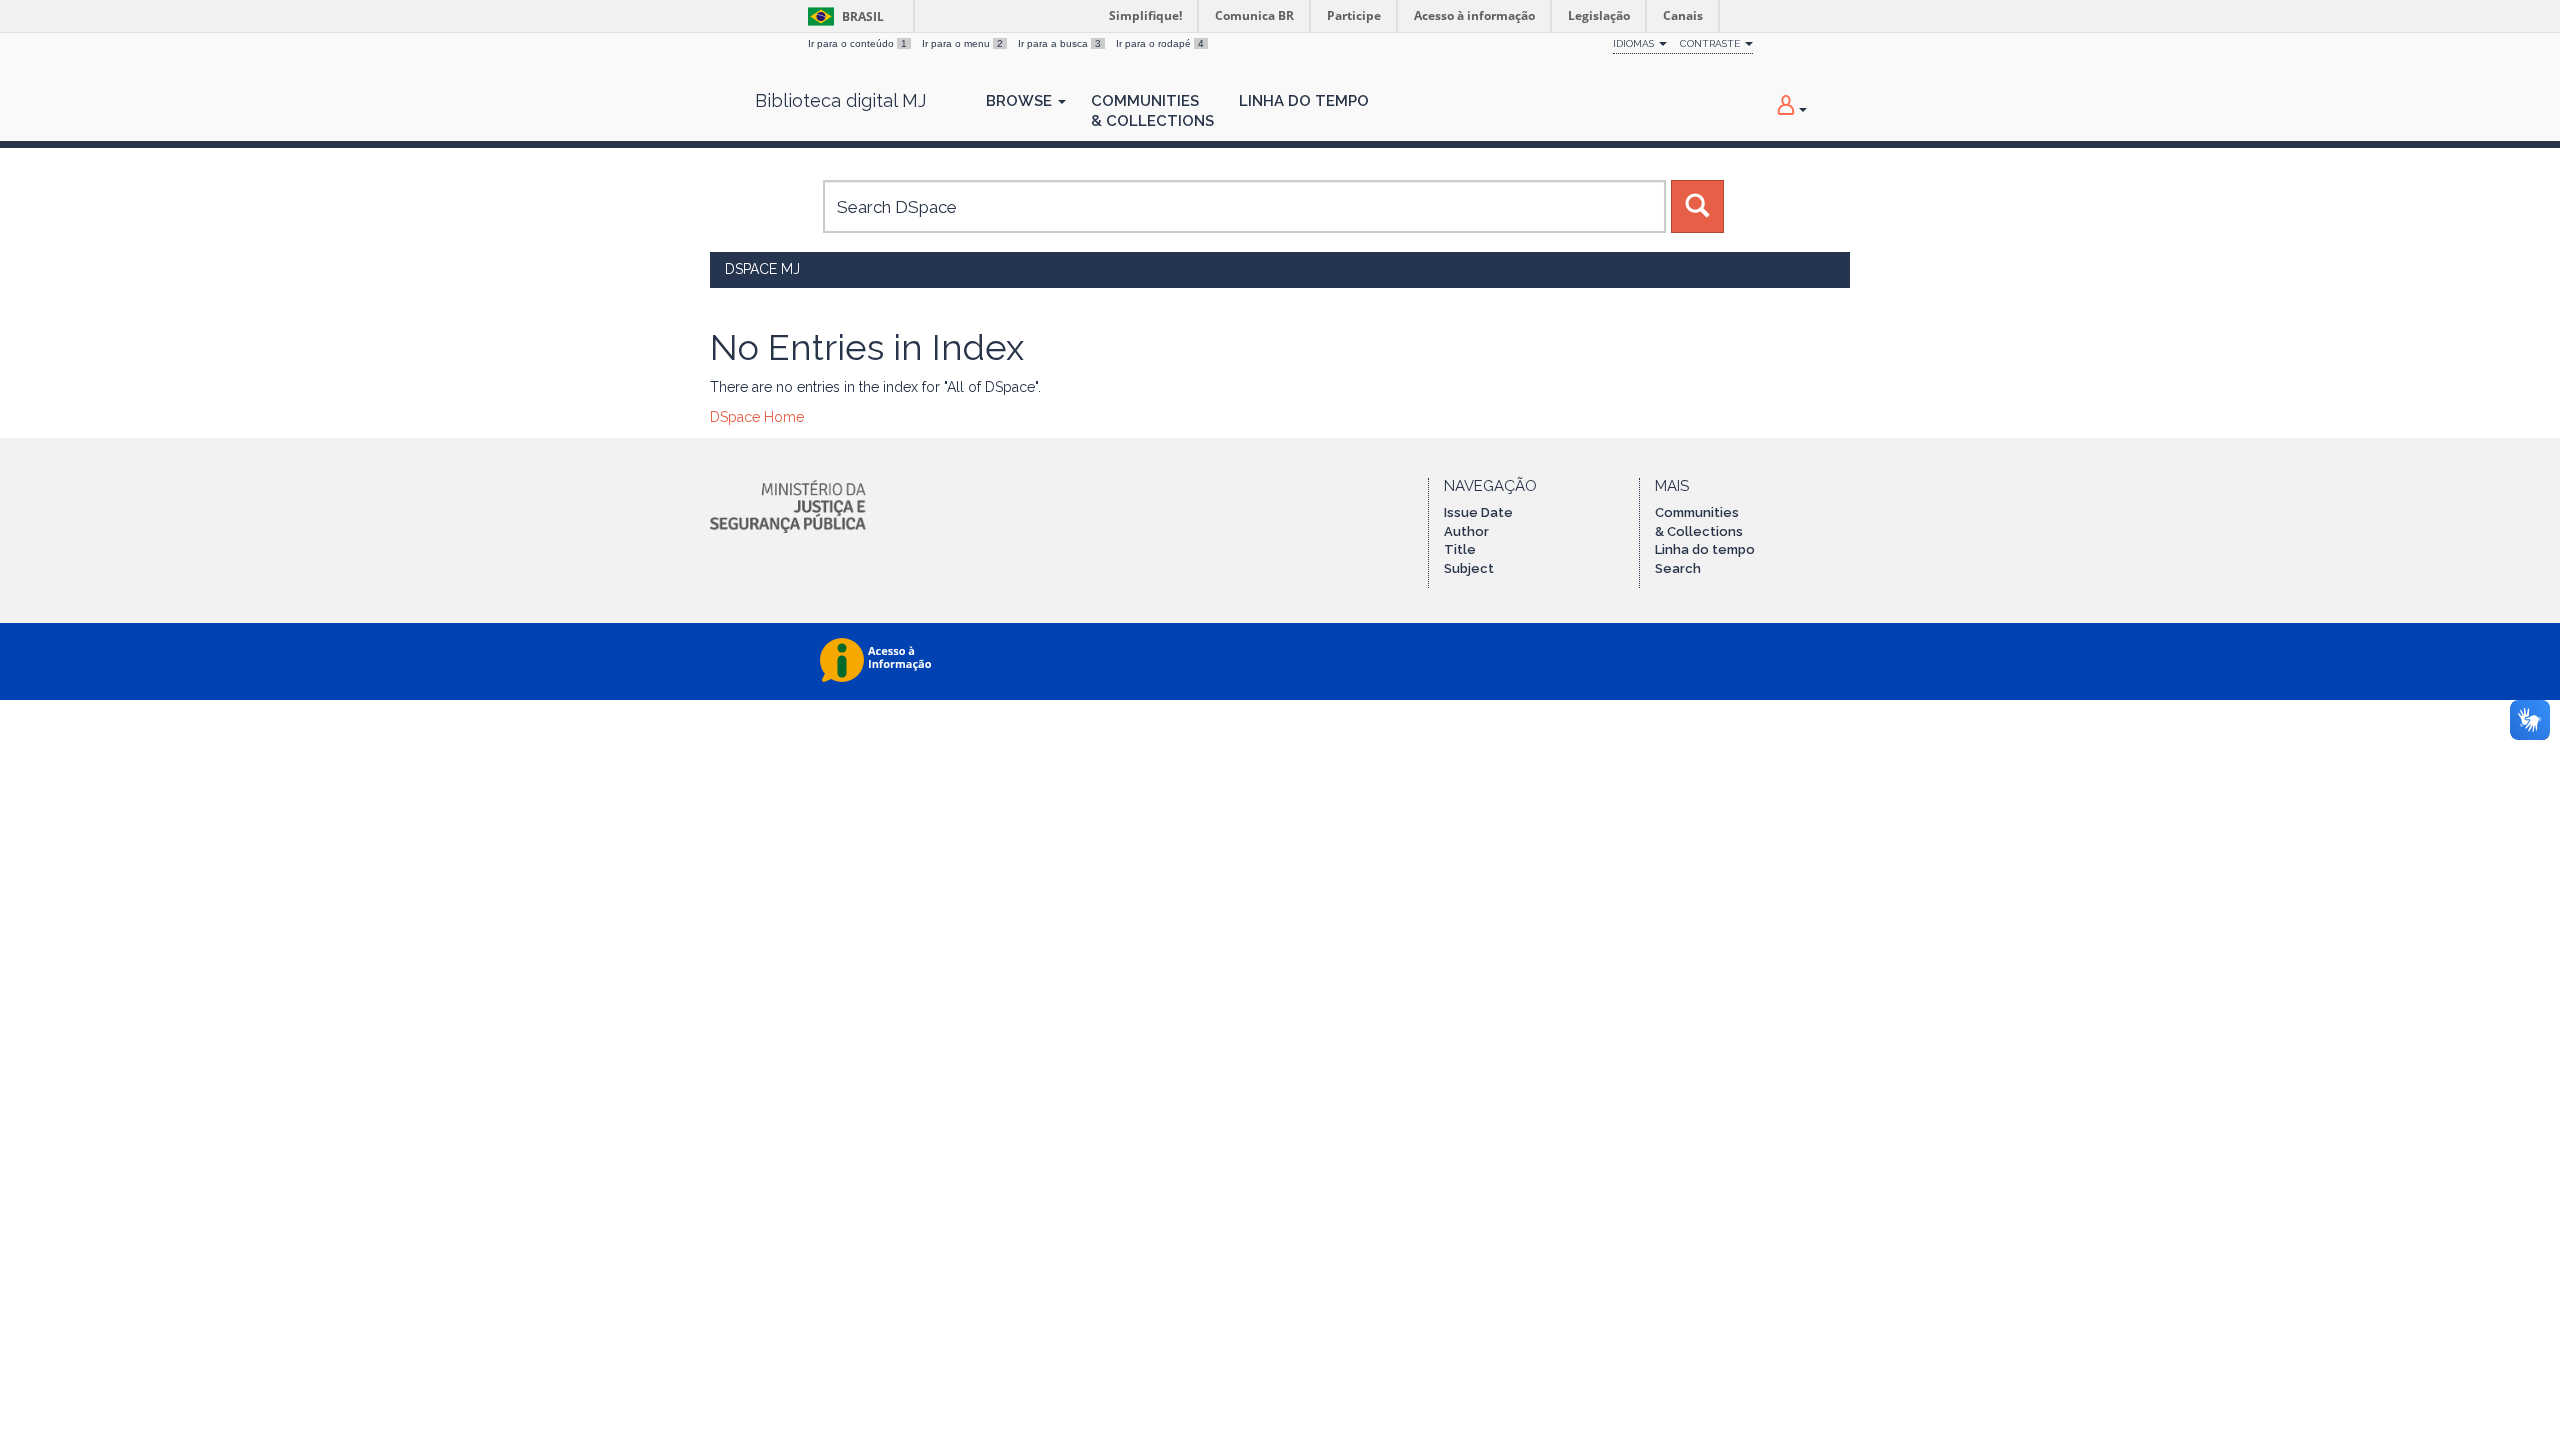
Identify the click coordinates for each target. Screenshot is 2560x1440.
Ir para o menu (962, 43)
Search (1678, 568)
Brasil (842, 16)
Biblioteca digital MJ (840, 101)
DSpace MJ (762, 269)
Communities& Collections (1152, 111)
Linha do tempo (1705, 549)
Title (1460, 549)
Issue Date (1478, 512)
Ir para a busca (1059, 43)
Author (1466, 531)
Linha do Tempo (1304, 101)
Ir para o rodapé (1160, 43)
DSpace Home (757, 417)
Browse (1021, 101)
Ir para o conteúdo (857, 43)
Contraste (1711, 43)
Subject (1469, 568)
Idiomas (1635, 43)
